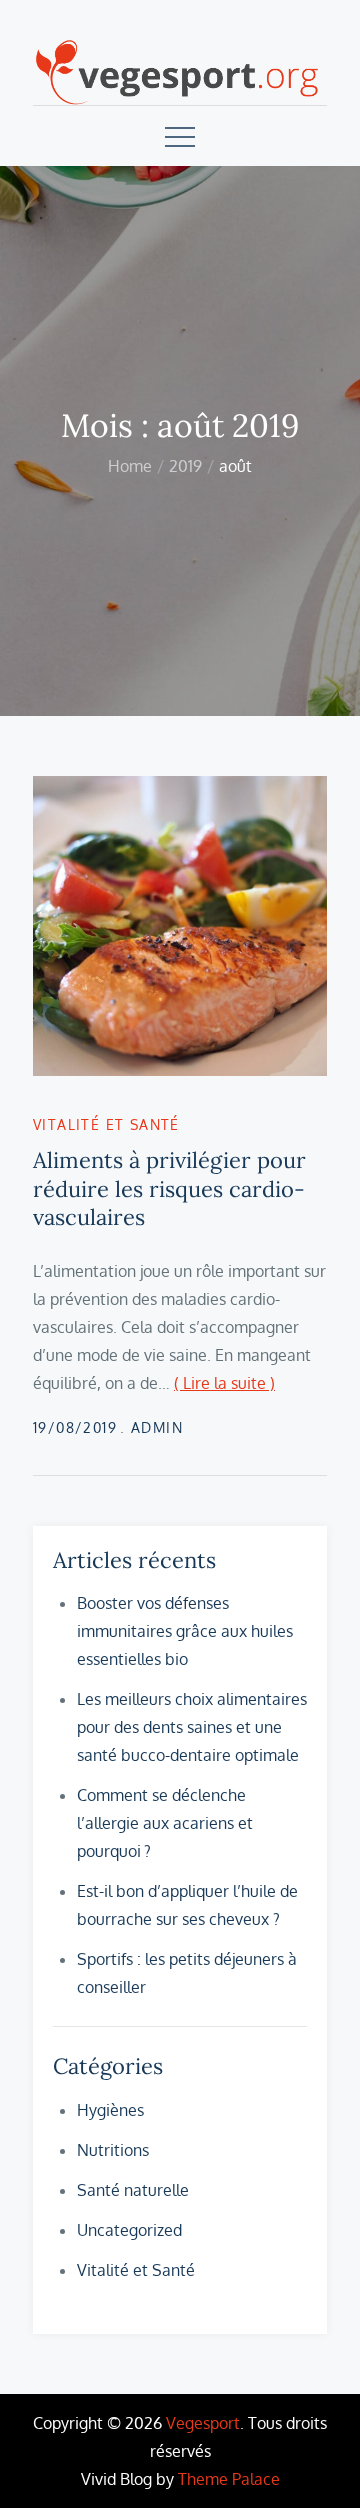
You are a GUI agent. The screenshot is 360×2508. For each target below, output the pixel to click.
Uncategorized (129, 2230)
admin (157, 1427)
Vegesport (203, 2423)
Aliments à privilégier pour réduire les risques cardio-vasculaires (169, 1188)
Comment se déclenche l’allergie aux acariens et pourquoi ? (165, 1823)
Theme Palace (229, 2479)
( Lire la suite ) (224, 1383)
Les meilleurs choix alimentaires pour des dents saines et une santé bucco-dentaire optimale (192, 1727)
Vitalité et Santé (106, 1124)
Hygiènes (110, 2110)
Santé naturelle (133, 2190)
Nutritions (113, 2150)
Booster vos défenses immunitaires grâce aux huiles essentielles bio (185, 1631)
